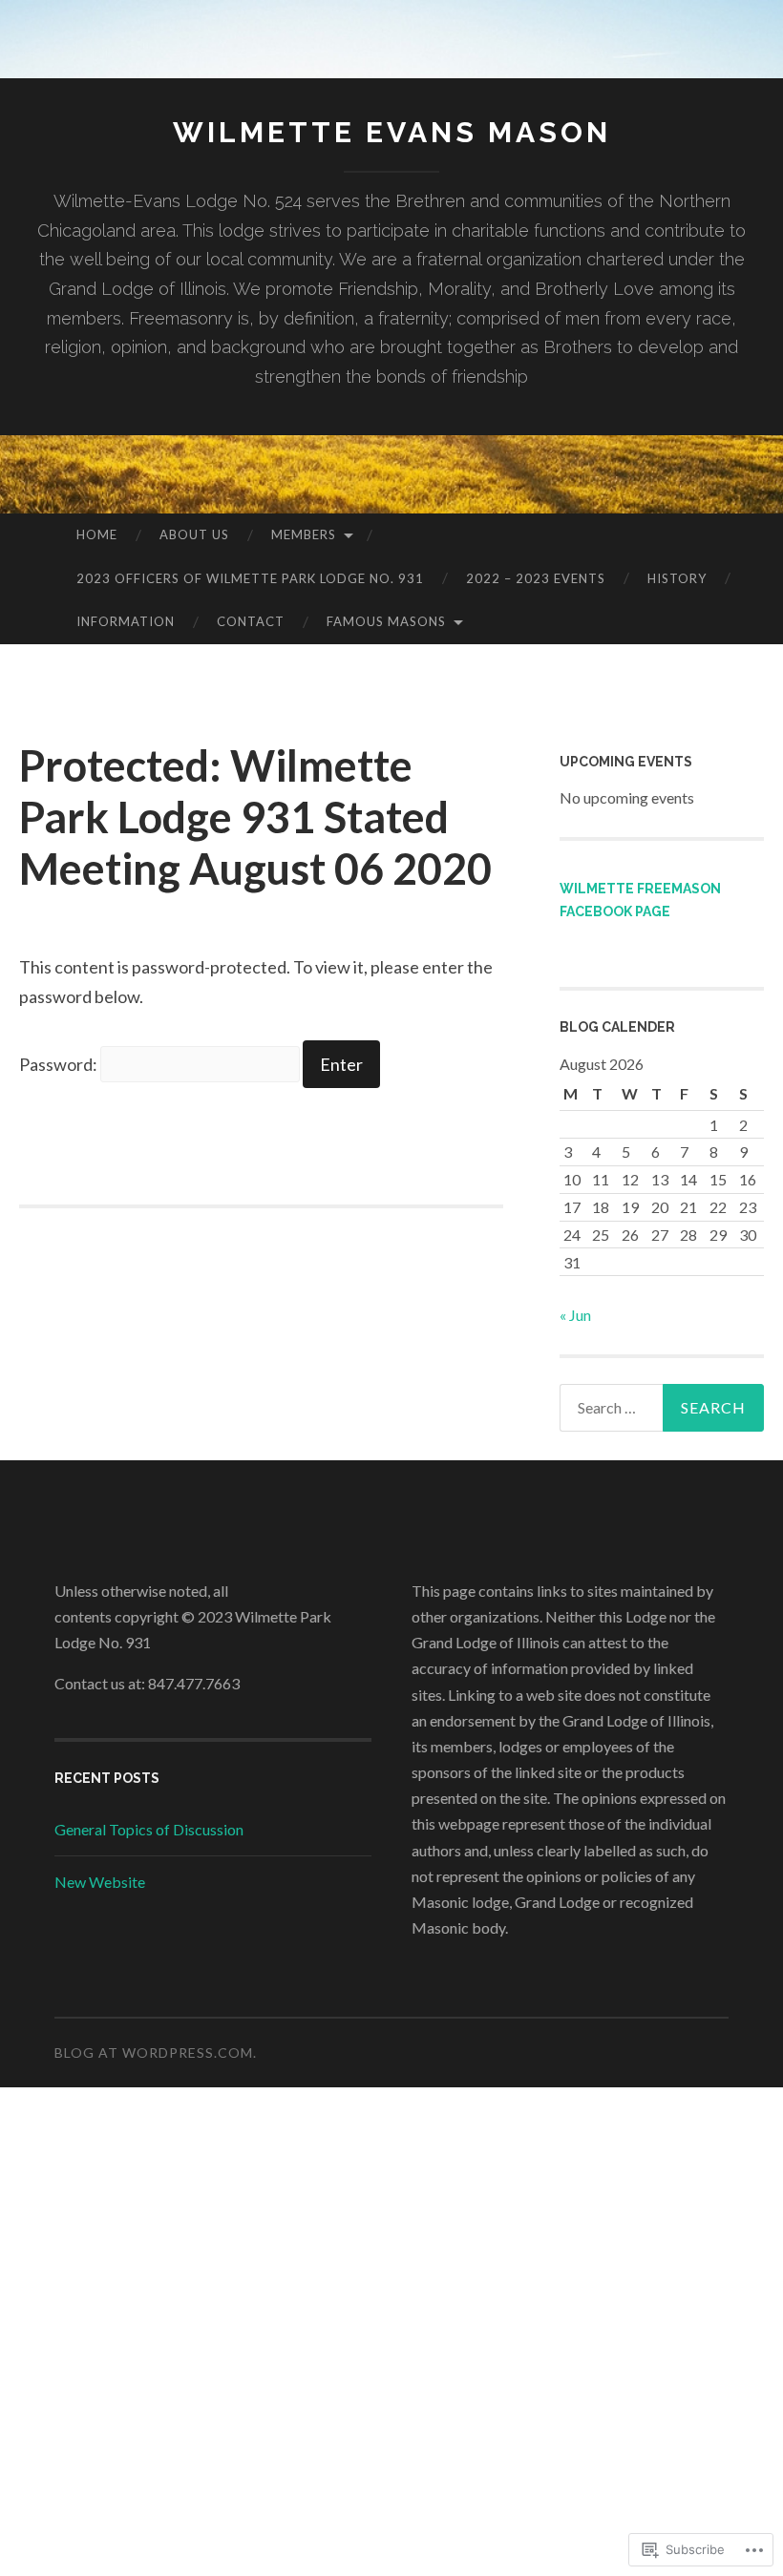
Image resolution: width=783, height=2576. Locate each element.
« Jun (575, 1315)
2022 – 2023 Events (536, 578)
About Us (194, 534)
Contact (251, 621)
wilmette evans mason (392, 132)
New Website (100, 1882)
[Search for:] (662, 1408)
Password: (60, 1064)
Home (97, 534)
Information (126, 621)
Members (304, 534)
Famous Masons (386, 621)
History (677, 578)
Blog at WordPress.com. (156, 2052)
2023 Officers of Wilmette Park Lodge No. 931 (250, 578)
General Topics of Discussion (149, 1829)
